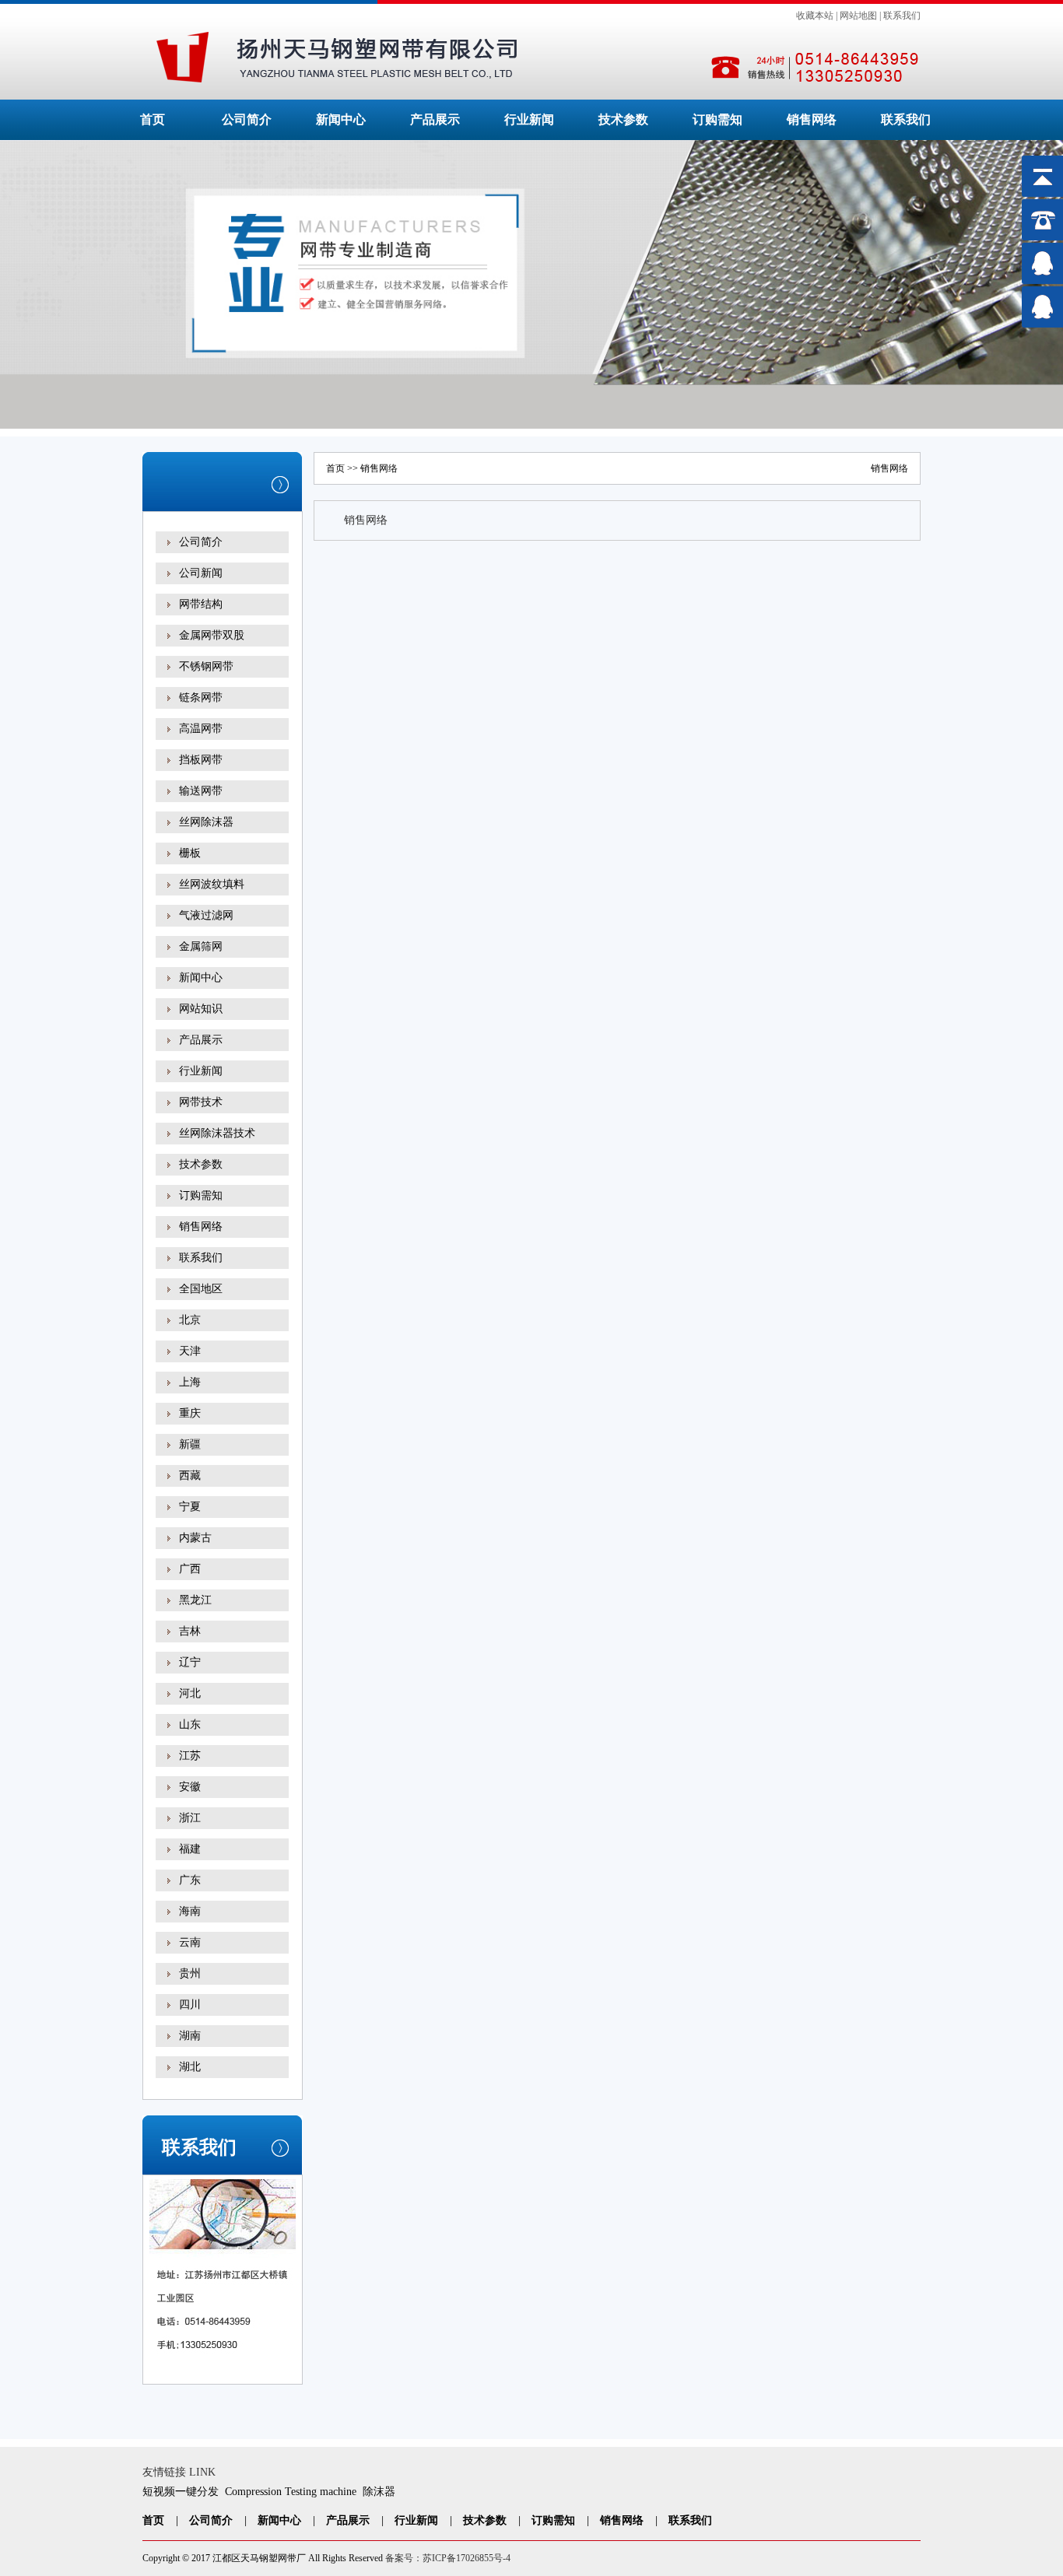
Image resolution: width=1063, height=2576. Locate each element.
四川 (190, 2005)
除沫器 (379, 2492)
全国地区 (201, 1289)
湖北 (190, 2067)
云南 (190, 1942)
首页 (153, 119)
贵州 (190, 1973)
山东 (190, 1724)
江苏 (190, 1756)
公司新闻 (201, 573)
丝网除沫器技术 (217, 1133)
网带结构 (201, 604)
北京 (190, 1320)
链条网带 (201, 697)
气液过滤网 (206, 915)
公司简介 (247, 119)
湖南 (190, 2036)
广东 (190, 1880)
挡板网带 (201, 760)
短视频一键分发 (181, 2492)
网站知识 (201, 1009)
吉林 (190, 1631)
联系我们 (902, 16)
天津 (190, 1351)
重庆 (190, 1413)
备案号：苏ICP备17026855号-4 (448, 2558)
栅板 (190, 853)
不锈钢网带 (206, 666)
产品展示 (435, 119)
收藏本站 (815, 16)
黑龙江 (195, 1600)
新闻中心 (341, 119)
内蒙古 (195, 1538)
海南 (190, 1911)
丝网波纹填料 (212, 884)
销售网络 (812, 119)
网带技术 (201, 1102)
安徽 (190, 1787)
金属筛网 (201, 946)
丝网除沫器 (206, 822)
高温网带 (201, 729)
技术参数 (623, 119)
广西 (190, 1569)
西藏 (190, 1476)
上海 (190, 1382)
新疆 (190, 1444)
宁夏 (190, 1507)
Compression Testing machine (291, 2492)
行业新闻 (529, 119)
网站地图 (858, 16)
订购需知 (717, 119)
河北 (190, 1693)
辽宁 (190, 1662)
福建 (190, 1849)
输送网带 (201, 791)
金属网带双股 (212, 635)
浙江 (190, 1818)
